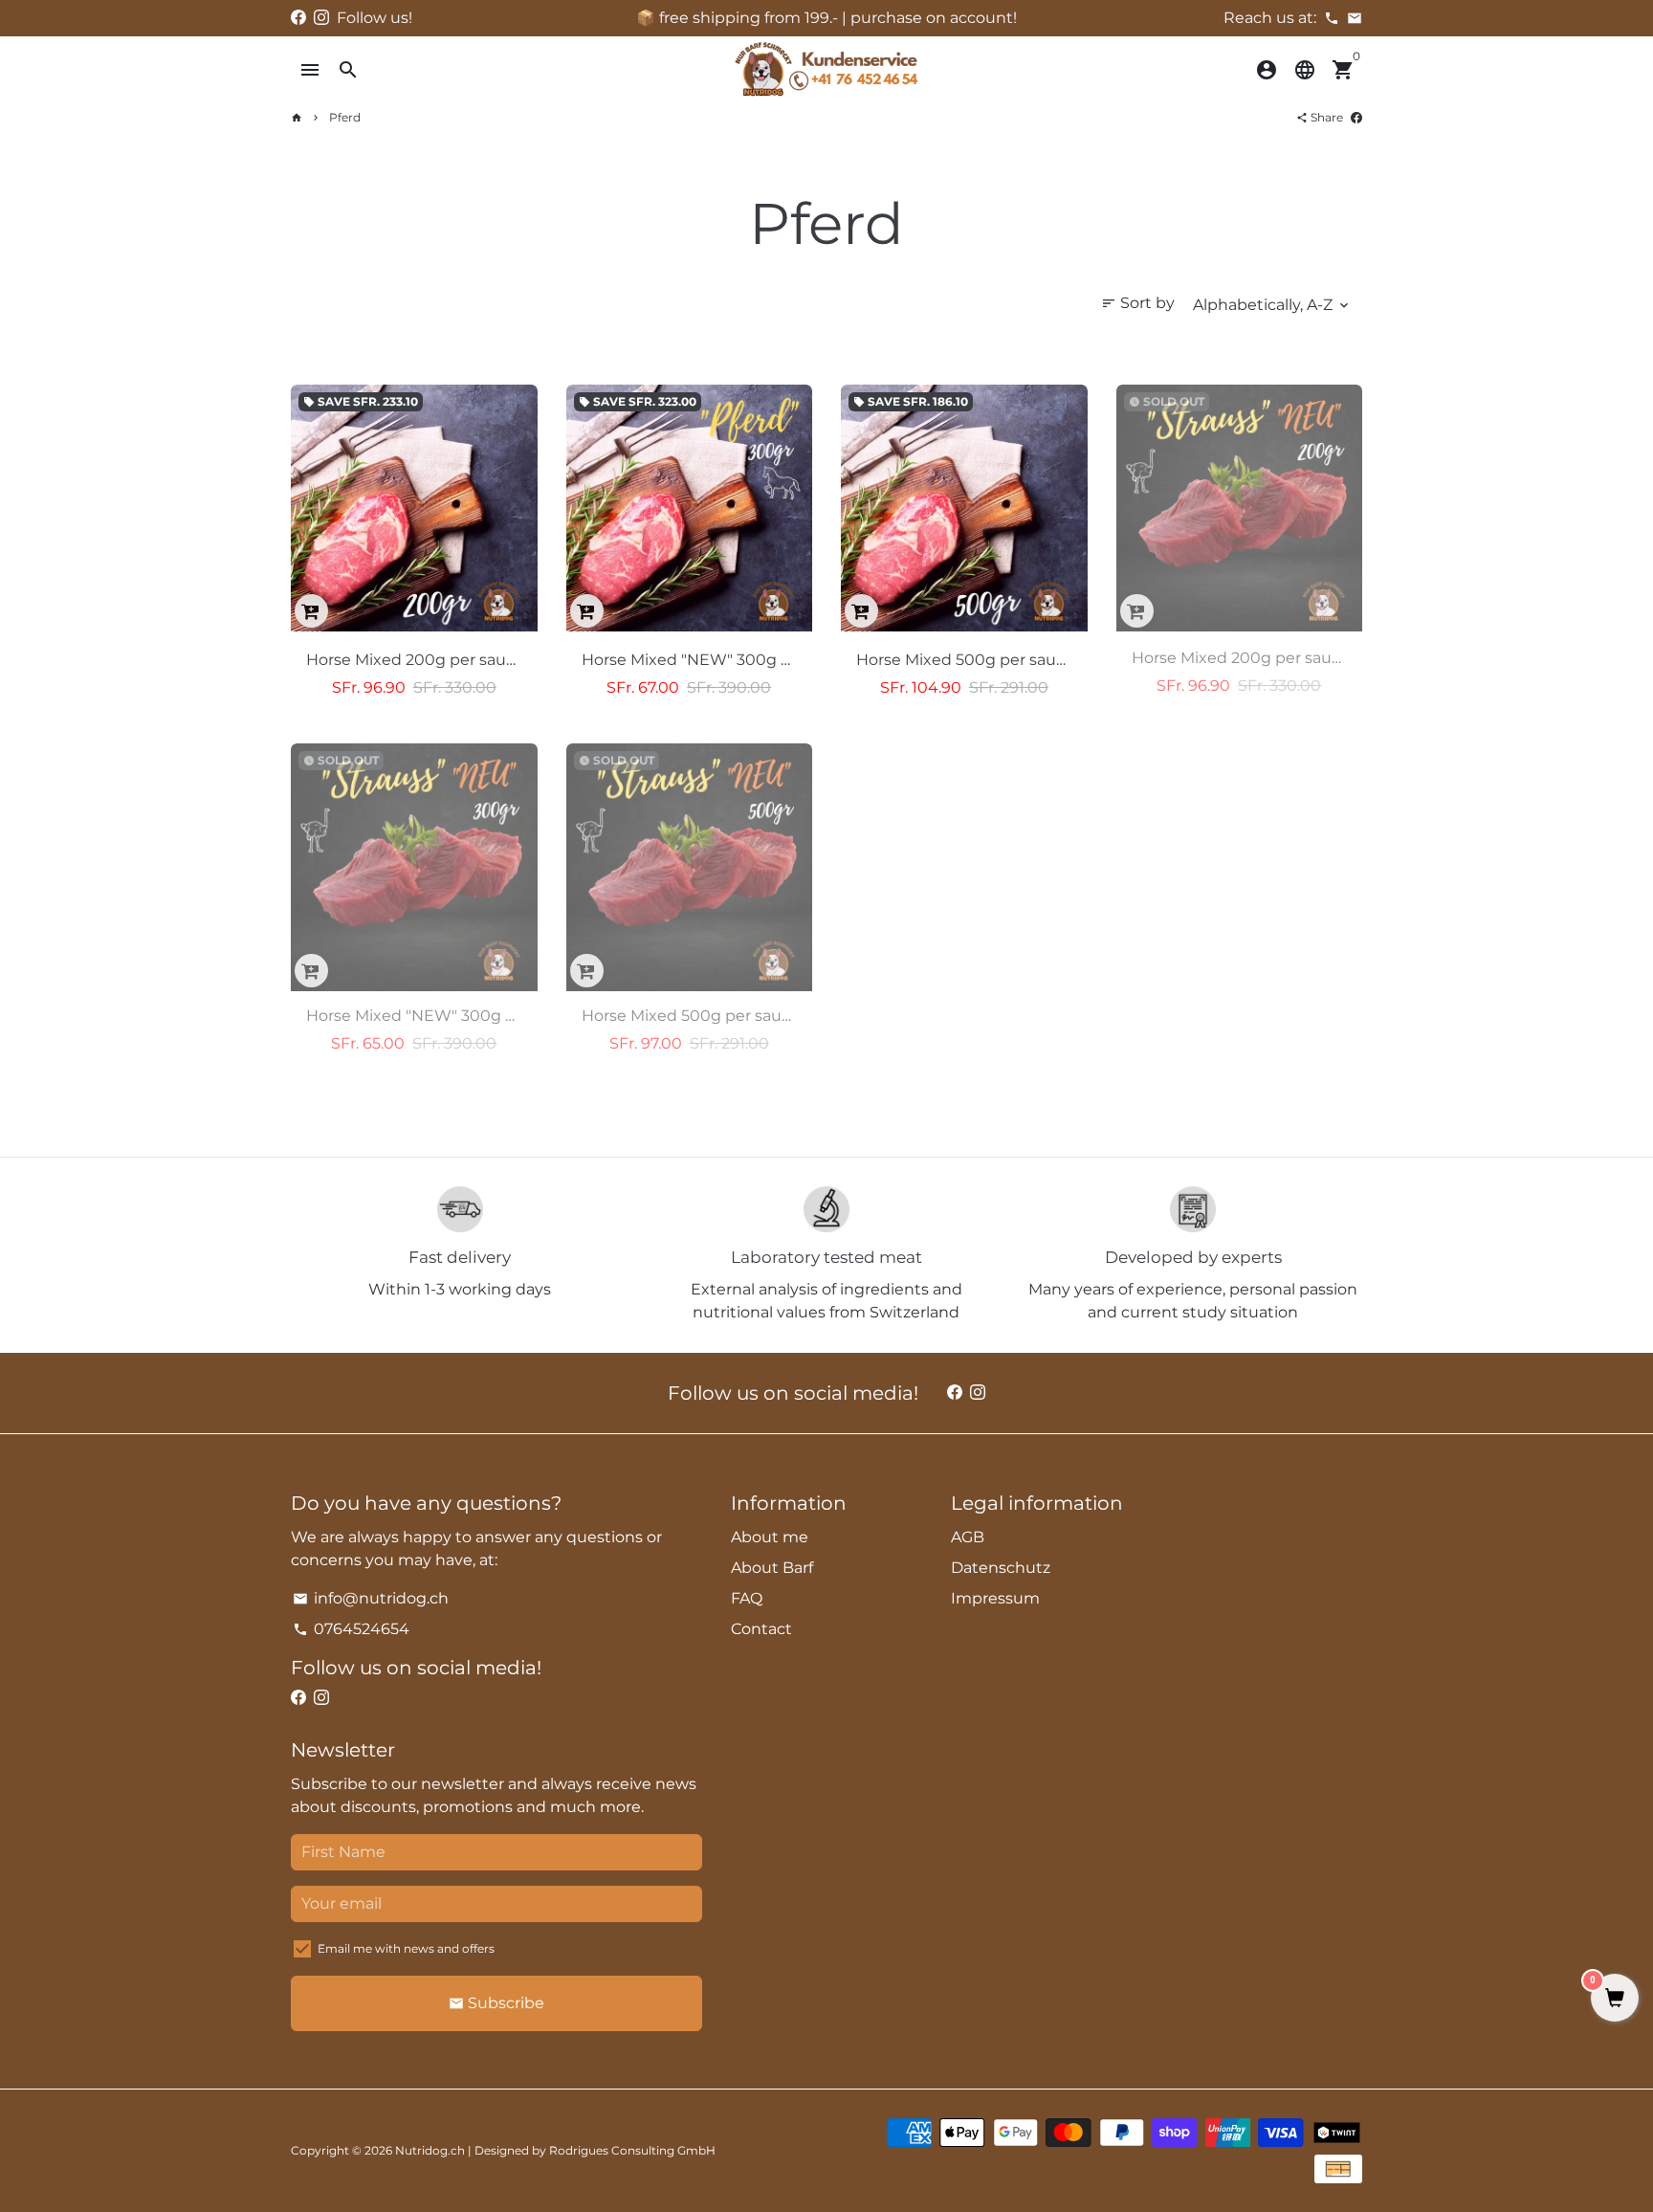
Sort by (1138, 303)
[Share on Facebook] (1356, 117)
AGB (968, 1537)
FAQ (747, 1598)
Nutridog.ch (430, 2150)
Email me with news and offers (406, 1948)
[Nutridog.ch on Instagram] (321, 18)
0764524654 (351, 1629)
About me (770, 1537)
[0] (1615, 2000)
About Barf (772, 1568)
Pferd (345, 117)
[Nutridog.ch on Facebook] (298, 18)
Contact (761, 1629)
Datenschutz (1001, 1568)
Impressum (995, 1598)
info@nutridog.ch (371, 1598)
